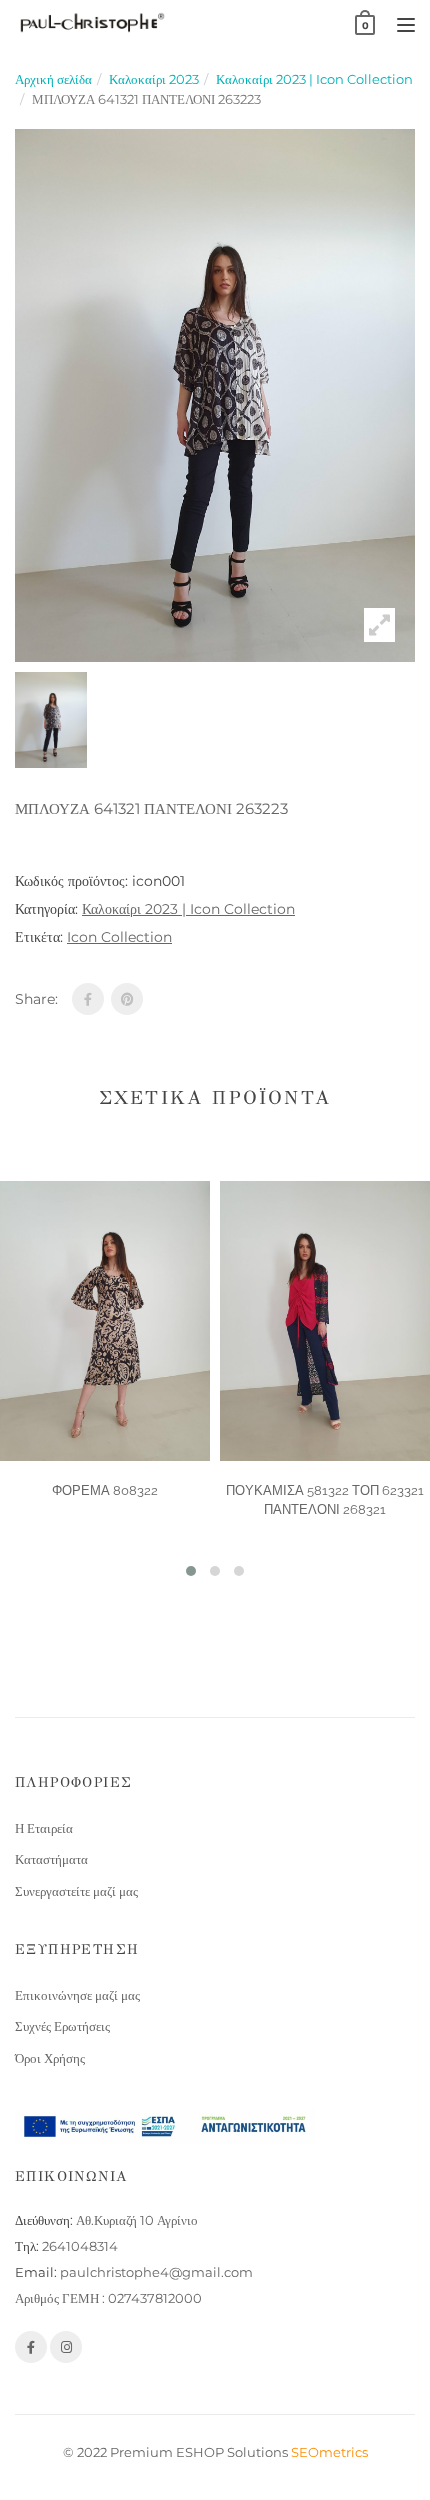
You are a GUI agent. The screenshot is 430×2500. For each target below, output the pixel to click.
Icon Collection (119, 937)
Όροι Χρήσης (50, 2058)
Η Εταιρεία (44, 1828)
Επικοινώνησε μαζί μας (77, 1995)
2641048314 (80, 2246)
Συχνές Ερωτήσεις (62, 2026)
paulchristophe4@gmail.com (156, 2272)
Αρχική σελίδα (53, 79)
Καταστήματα (51, 1859)
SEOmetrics (329, 2452)
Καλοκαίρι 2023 (154, 79)
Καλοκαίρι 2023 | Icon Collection (314, 79)
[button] (191, 1571)
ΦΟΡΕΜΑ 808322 (105, 1490)
